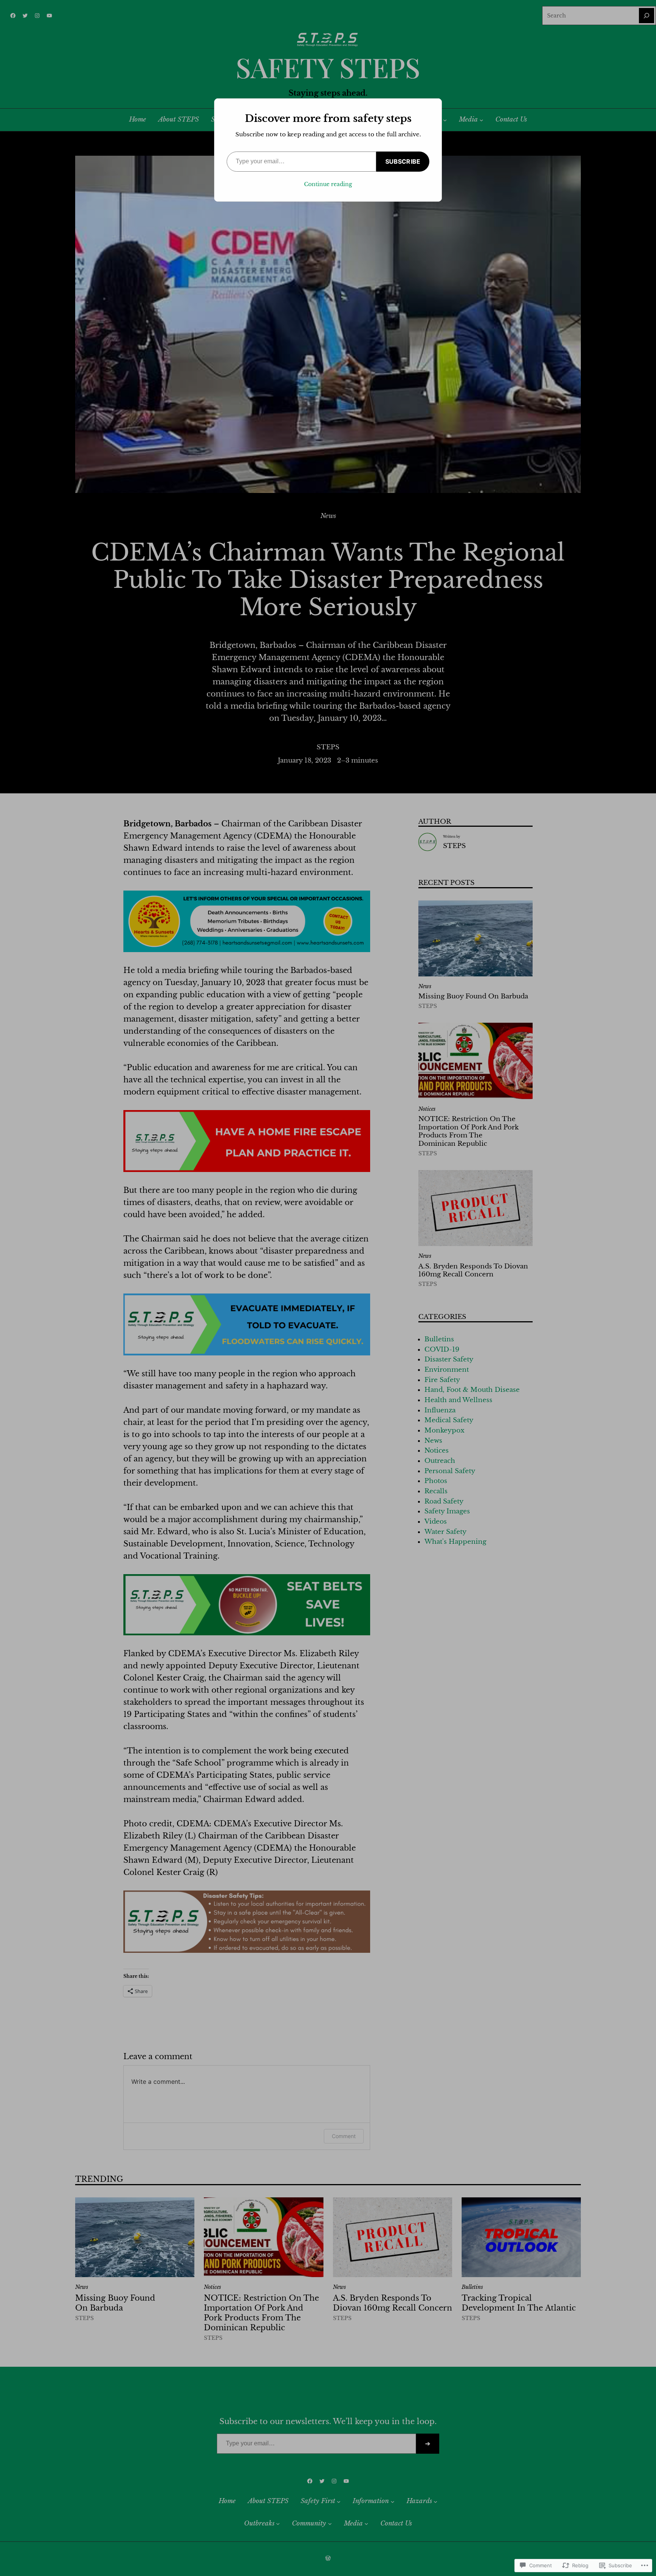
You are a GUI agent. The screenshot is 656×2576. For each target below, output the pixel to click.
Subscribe (403, 161)
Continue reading (328, 184)
